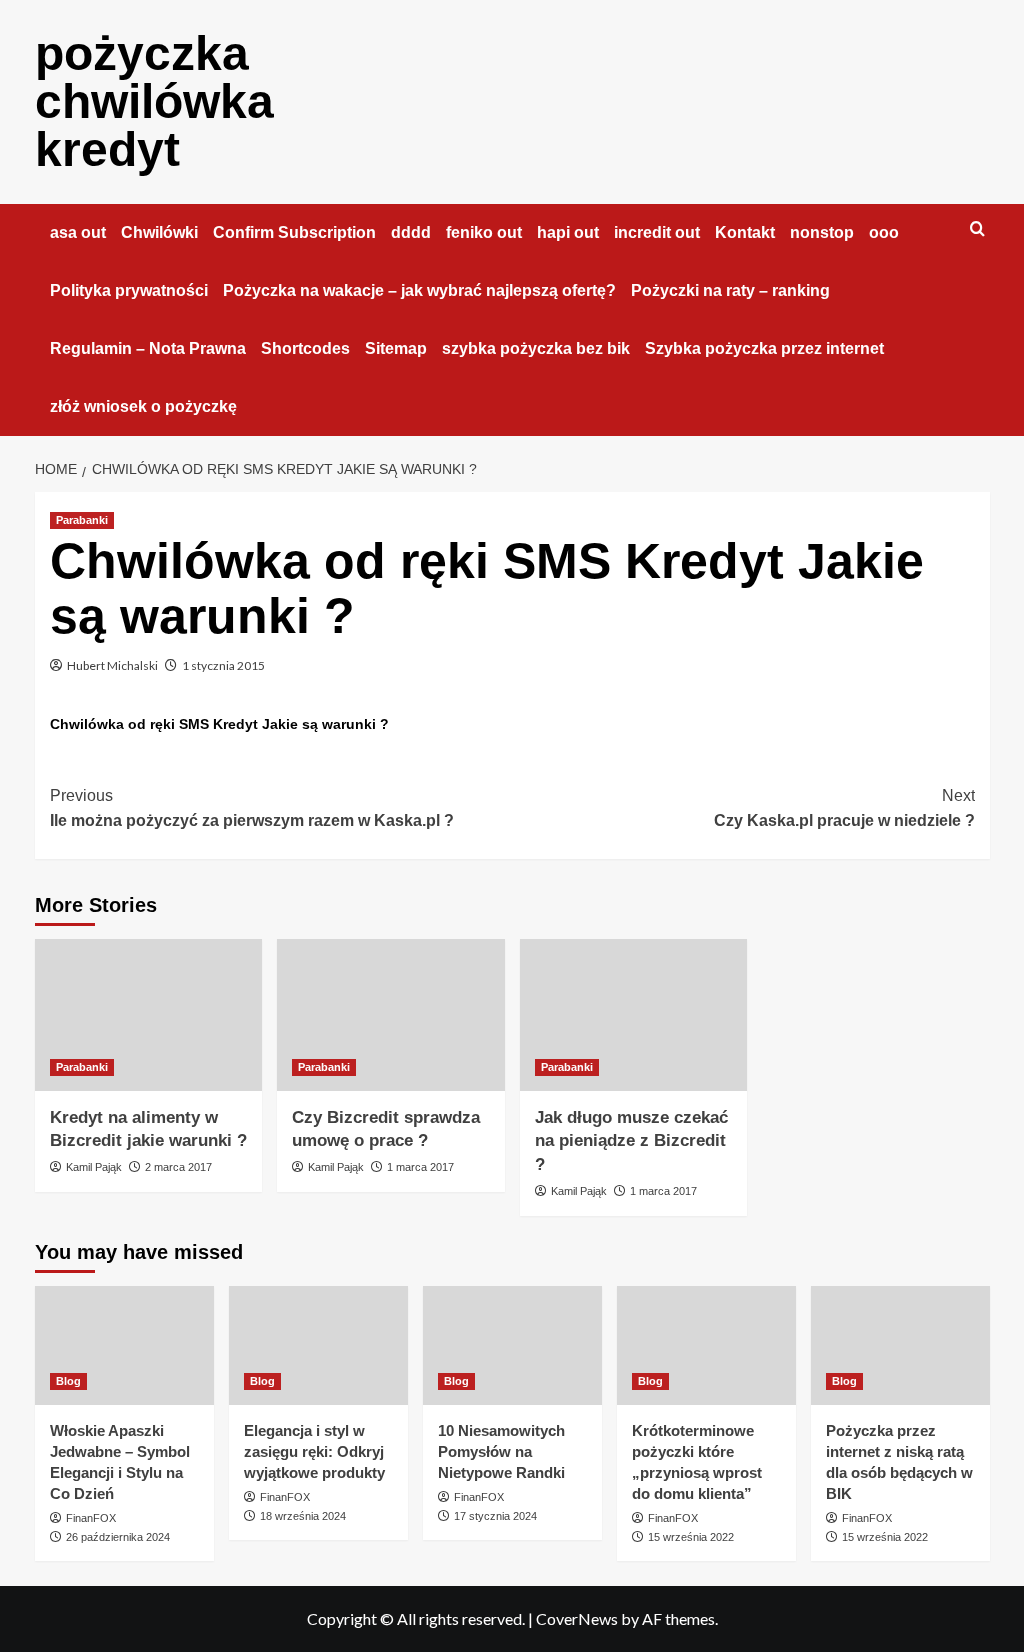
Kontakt (745, 232)
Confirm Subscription (294, 232)
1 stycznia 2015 (223, 665)
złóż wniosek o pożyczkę (143, 406)
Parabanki (82, 520)
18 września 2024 (303, 1516)
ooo (884, 232)
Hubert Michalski (112, 665)
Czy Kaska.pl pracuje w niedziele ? (844, 808)
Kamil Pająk (94, 1167)
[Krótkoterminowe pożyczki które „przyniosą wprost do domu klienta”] (706, 1345)
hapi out (568, 232)
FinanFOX (91, 1518)
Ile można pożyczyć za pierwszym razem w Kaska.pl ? (252, 808)
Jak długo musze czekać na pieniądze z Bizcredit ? (631, 1141)
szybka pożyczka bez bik (536, 348)
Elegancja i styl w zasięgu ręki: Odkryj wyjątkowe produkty (314, 1451)
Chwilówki (159, 232)
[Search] (977, 229)
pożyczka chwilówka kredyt (154, 101)
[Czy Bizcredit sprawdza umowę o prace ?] (391, 1015)
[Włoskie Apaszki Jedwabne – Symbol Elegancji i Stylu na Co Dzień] (124, 1345)
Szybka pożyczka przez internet (764, 348)
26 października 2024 (118, 1537)
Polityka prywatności (129, 290)
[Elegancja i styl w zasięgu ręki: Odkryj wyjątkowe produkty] (318, 1345)
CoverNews (577, 1618)
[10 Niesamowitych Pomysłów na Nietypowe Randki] (512, 1345)
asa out (78, 232)
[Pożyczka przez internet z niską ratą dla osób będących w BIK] (900, 1345)
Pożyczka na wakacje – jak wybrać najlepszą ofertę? (419, 290)
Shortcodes (305, 348)
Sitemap (396, 348)
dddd (411, 232)
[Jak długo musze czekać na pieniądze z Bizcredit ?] (634, 1015)
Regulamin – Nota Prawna (148, 348)
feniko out (484, 232)
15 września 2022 (691, 1537)
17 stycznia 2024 (495, 1516)
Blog (68, 1381)
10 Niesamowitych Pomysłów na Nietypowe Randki (501, 1451)
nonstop (822, 232)
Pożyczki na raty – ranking (730, 290)
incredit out (657, 232)
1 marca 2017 (420, 1167)
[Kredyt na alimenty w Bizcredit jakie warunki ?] (149, 1015)
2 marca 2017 (178, 1167)
